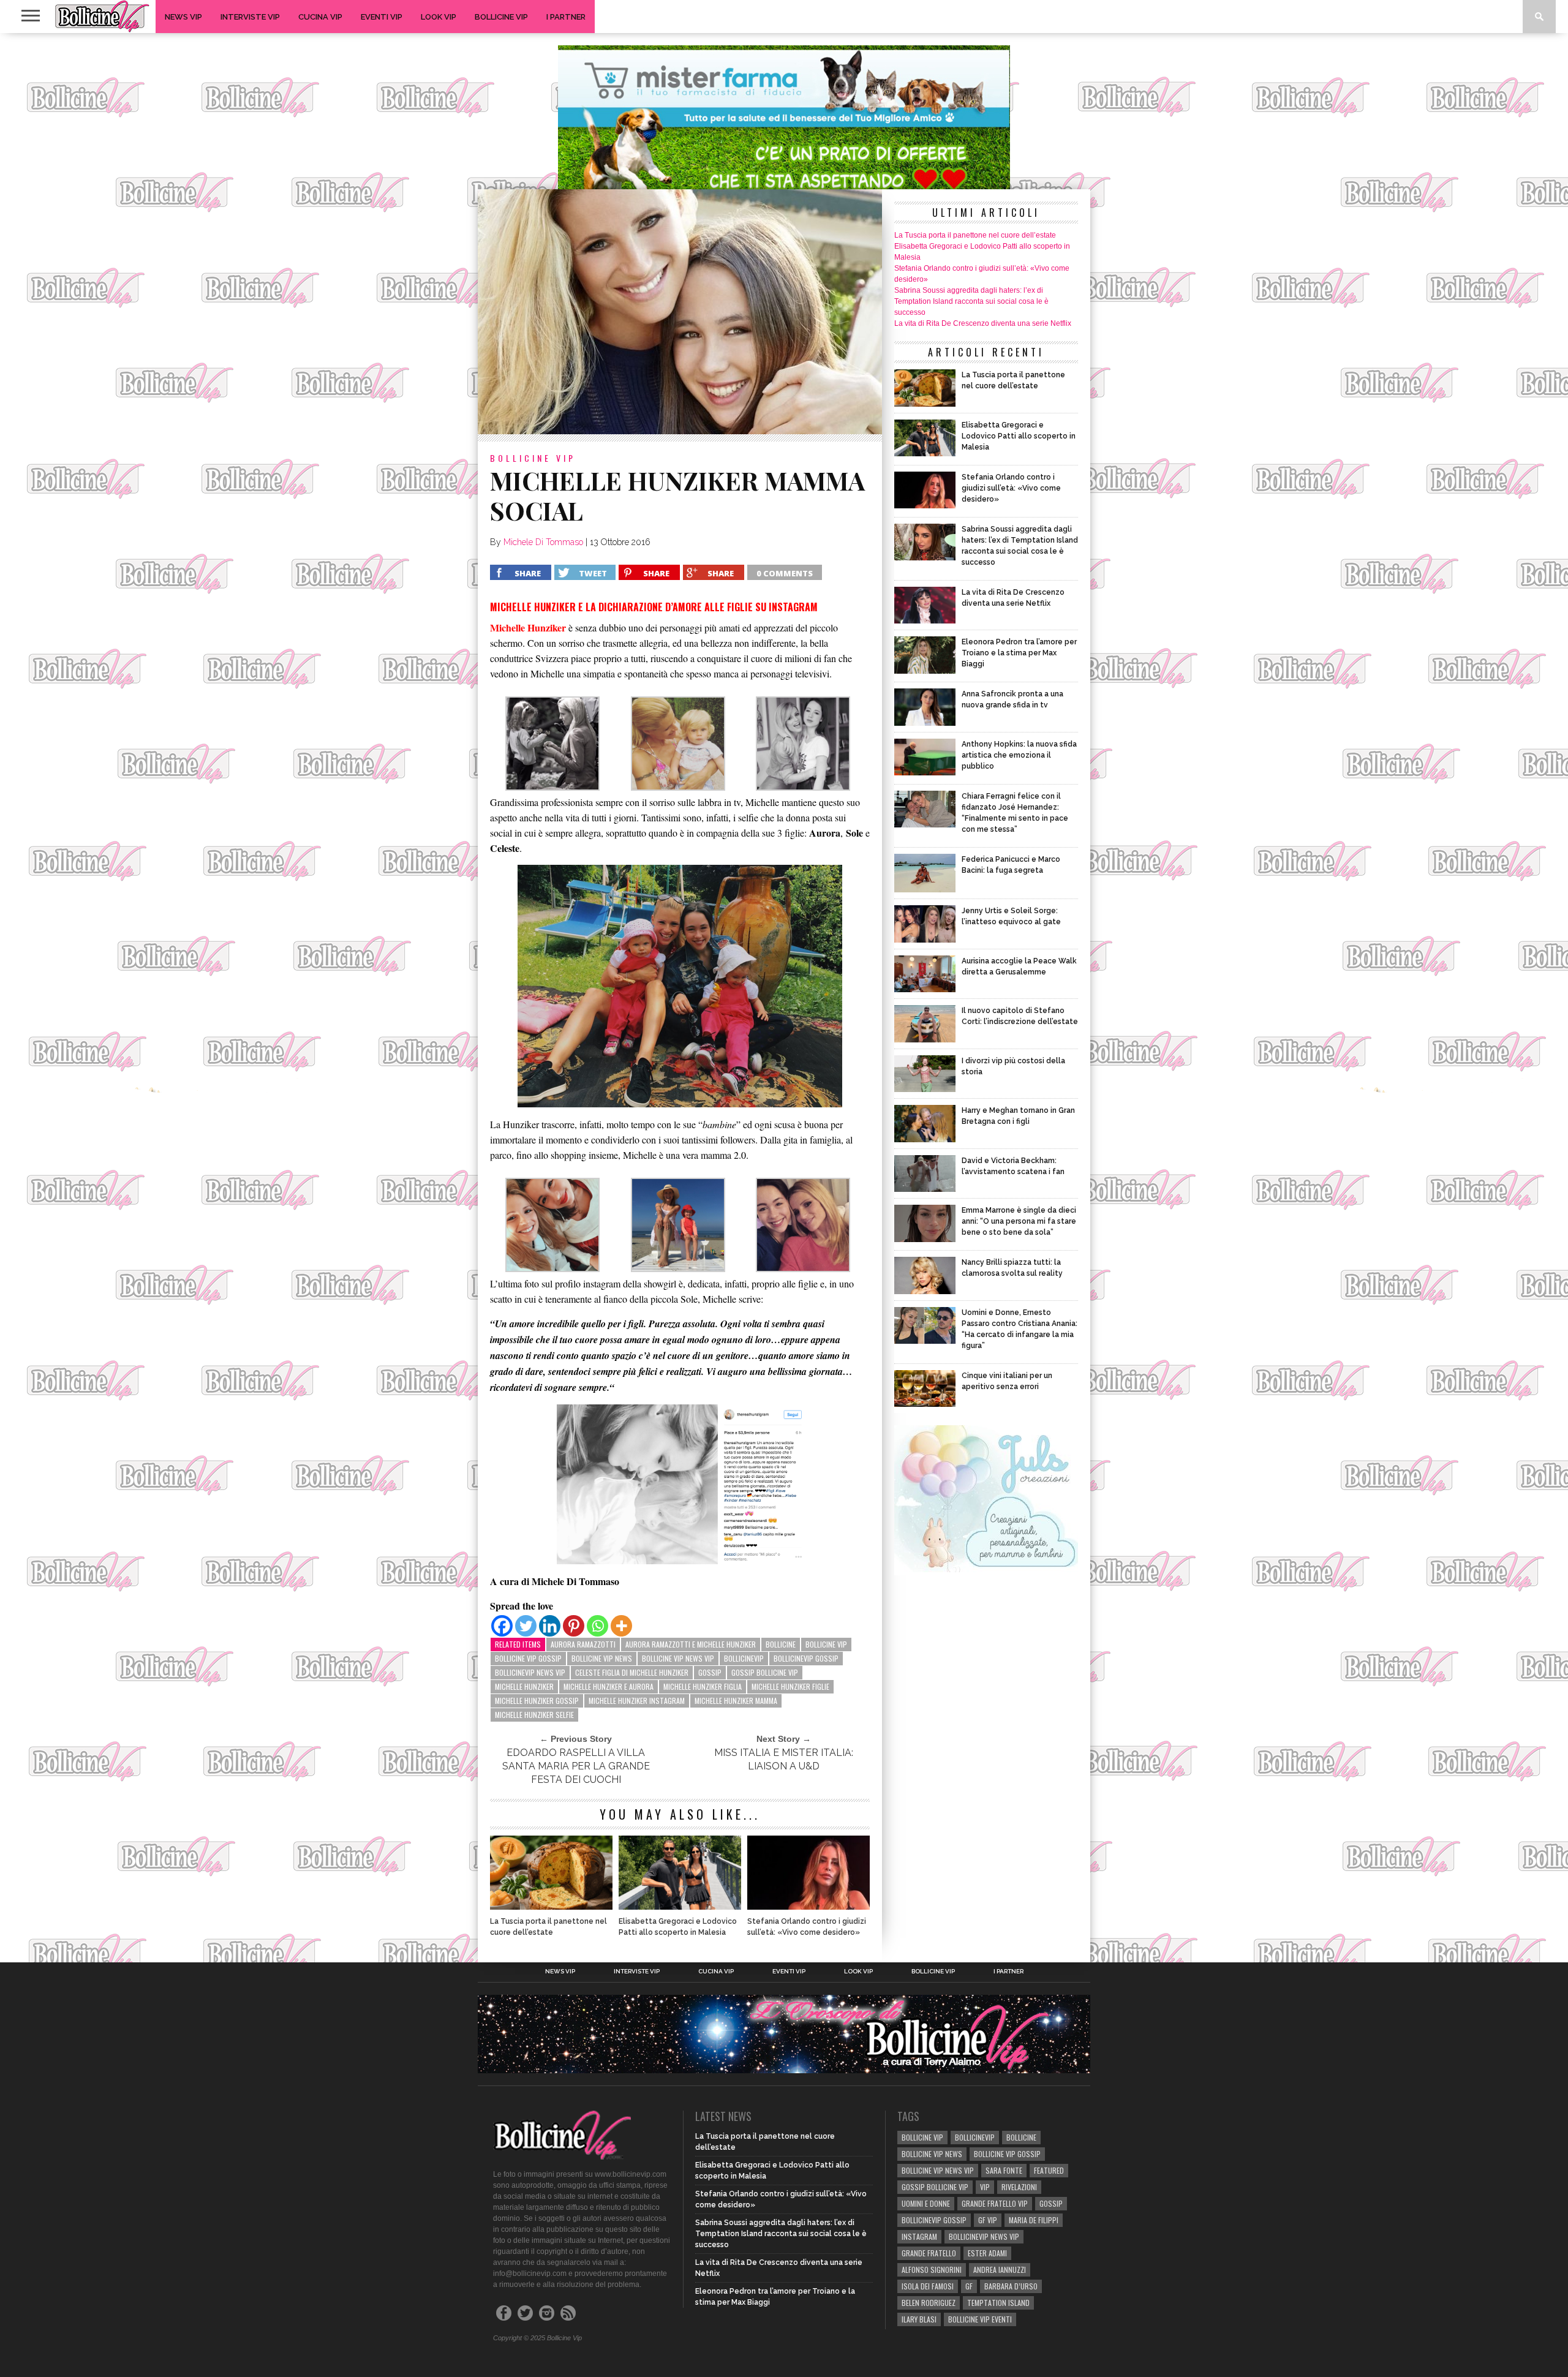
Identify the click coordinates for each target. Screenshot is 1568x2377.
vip (985, 2187)
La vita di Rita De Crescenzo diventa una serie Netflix (983, 323)
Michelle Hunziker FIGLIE (790, 1686)
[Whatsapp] (597, 1626)
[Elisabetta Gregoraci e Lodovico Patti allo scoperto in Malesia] (680, 1906)
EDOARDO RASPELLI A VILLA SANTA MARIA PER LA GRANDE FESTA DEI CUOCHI (576, 1766)
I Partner (566, 17)
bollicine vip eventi (980, 2319)
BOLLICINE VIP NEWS (602, 1658)
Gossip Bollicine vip (765, 1672)
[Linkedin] (550, 1626)
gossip (710, 1672)
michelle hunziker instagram (637, 1701)
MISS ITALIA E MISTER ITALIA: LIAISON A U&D (784, 1759)
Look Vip (439, 17)
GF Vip (988, 2220)
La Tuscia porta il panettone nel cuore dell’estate (548, 1927)
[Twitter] (526, 1626)
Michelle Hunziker (524, 1686)
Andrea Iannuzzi (1000, 2270)
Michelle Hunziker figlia (703, 1686)
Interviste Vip (250, 17)
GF (969, 2286)
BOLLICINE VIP (826, 1644)
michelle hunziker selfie (534, 1715)
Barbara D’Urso (1011, 2286)
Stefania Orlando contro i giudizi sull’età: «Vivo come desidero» (807, 1927)
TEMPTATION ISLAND (998, 2303)
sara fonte (1004, 2170)
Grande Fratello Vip (995, 2203)
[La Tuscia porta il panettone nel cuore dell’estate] (551, 1906)
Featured (1049, 2170)
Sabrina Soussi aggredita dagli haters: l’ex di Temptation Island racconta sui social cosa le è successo (971, 301)
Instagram (919, 2236)
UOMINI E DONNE (926, 2203)
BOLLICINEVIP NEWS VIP (530, 1672)
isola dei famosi (928, 2286)
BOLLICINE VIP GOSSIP (528, 1658)
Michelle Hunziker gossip (537, 1701)
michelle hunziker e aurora (609, 1686)
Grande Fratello (929, 2253)
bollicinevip (744, 1658)
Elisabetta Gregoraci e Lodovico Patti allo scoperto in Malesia (678, 1927)
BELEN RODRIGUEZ (929, 2303)
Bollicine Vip (501, 17)
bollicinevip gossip (806, 1658)
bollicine (781, 1644)
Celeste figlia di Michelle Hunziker (632, 1672)
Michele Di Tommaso (543, 542)
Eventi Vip (382, 17)
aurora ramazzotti (583, 1644)
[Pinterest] (574, 1626)
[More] (621, 1626)
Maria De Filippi (1034, 2220)
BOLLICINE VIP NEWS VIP (678, 1658)
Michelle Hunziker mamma (736, 1701)
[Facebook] (502, 1626)
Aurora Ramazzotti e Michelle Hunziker (691, 1644)
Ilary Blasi (919, 2319)
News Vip (183, 17)
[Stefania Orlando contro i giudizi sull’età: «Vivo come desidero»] (809, 1906)
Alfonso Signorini (932, 2270)
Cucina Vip (320, 17)
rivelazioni (1019, 2187)
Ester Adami (987, 2253)
